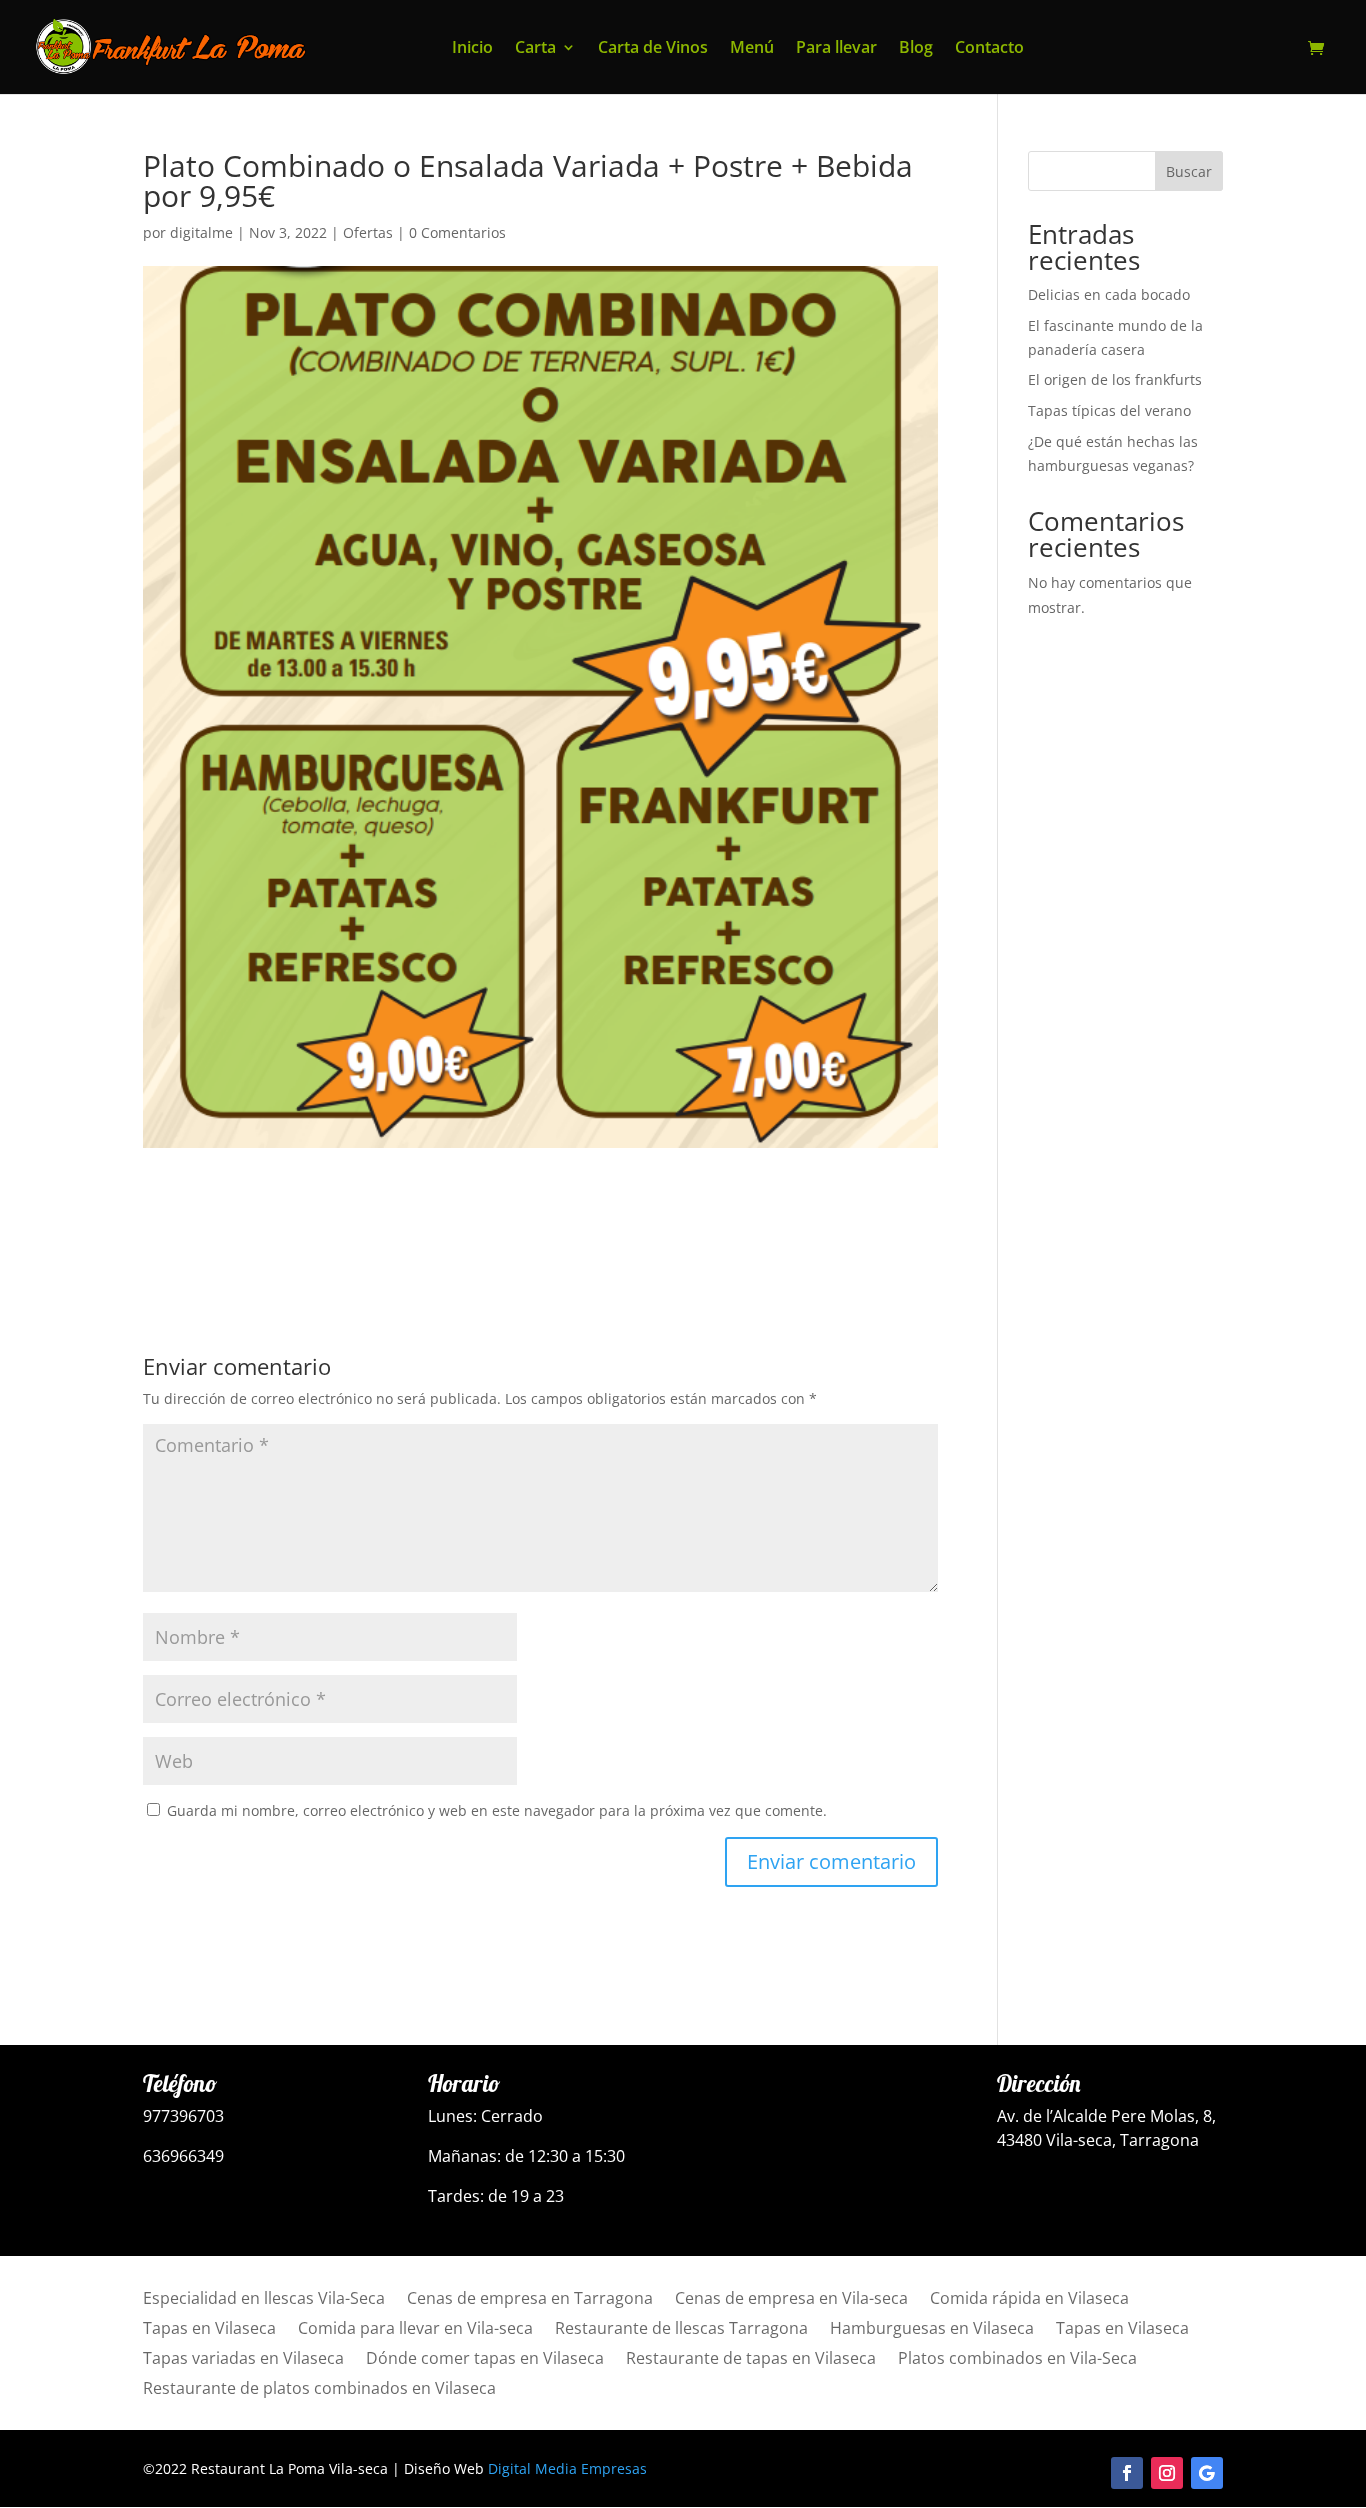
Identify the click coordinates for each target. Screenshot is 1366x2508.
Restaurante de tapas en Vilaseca (751, 2360)
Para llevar (836, 49)
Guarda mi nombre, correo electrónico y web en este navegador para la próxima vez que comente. (497, 1810)
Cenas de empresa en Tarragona (530, 2300)
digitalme (201, 232)
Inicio (472, 49)
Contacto (989, 49)
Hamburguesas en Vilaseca (932, 2330)
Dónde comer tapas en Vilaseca (485, 2360)
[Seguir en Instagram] (1167, 2473)
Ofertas (368, 232)
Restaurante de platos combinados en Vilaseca (319, 2390)
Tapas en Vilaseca (209, 2330)
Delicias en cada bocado (1109, 294)
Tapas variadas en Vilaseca (243, 2360)
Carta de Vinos (653, 49)
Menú (752, 49)
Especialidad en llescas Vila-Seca (264, 2300)
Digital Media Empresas (567, 2468)
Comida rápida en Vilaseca (1029, 2300)
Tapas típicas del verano (1109, 410)
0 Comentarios (457, 232)
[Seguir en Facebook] (1127, 2473)
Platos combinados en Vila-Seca (1017, 2360)
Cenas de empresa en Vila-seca (791, 2300)
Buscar (1189, 171)
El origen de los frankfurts (1115, 379)
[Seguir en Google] (1207, 2473)
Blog (916, 49)
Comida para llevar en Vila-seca (415, 2330)
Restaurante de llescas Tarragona (681, 2330)
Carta (535, 49)
